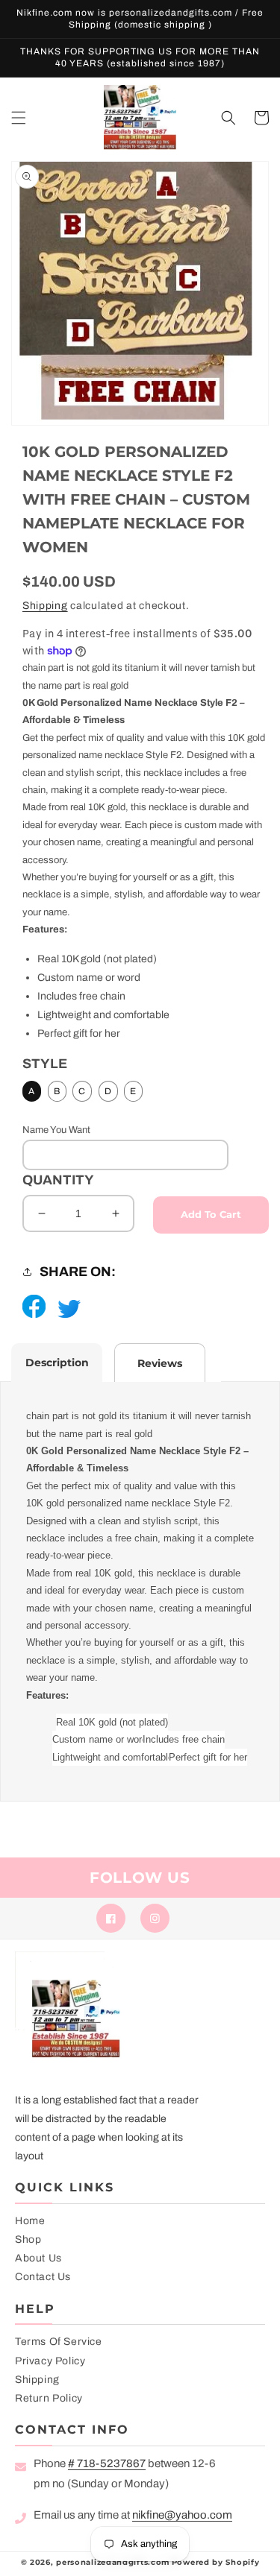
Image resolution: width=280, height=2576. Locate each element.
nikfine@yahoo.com (182, 2515)
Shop (28, 2239)
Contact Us (43, 2277)
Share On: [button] (78, 1272)
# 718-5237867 (107, 2463)
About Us (38, 2258)
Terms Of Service (59, 2342)
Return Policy (49, 2398)
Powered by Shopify (216, 2562)
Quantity (58, 1180)
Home (30, 2221)
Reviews (160, 1363)
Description (57, 1363)
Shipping (45, 606)
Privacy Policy (50, 2361)
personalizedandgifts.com (113, 2562)
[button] (19, 118)
